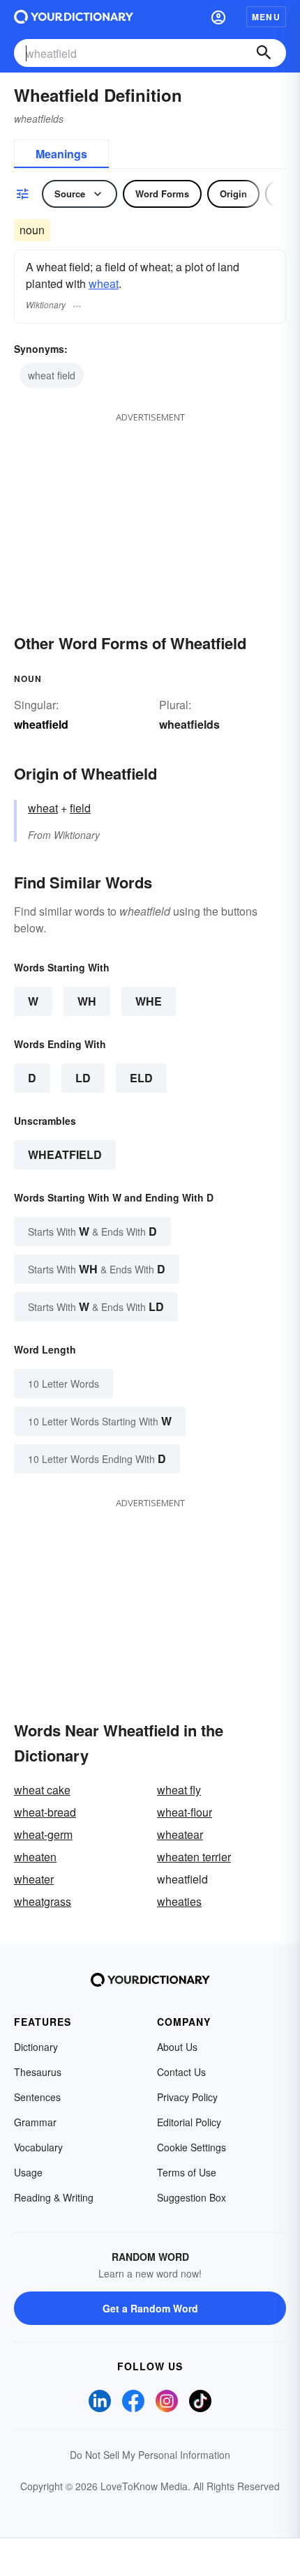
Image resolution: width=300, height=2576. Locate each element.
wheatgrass (43, 1901)
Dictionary (36, 2047)
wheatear (180, 1834)
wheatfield (65, 1154)
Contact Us (181, 2072)
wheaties (179, 1901)
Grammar (35, 2122)
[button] (218, 17)
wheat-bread (45, 1812)
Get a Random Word (150, 2308)
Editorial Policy (189, 2122)
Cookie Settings (192, 2147)
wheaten (35, 1857)
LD (83, 1078)
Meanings (61, 154)
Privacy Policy (187, 2097)
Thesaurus (38, 2072)
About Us (177, 2047)
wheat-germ (43, 1834)
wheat (104, 283)
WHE (149, 1001)
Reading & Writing (54, 2197)
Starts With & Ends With (92, 1231)
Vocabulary (38, 2147)
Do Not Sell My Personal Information (150, 2455)
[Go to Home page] (74, 17)
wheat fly (179, 1790)
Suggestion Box (192, 2197)
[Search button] (264, 53)
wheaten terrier (194, 1857)
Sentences (37, 2097)
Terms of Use (187, 2172)
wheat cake (42, 1790)
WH (87, 1001)
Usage (28, 2172)
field (80, 808)
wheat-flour (185, 1812)
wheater (34, 1879)
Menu (266, 17)
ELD (141, 1078)
